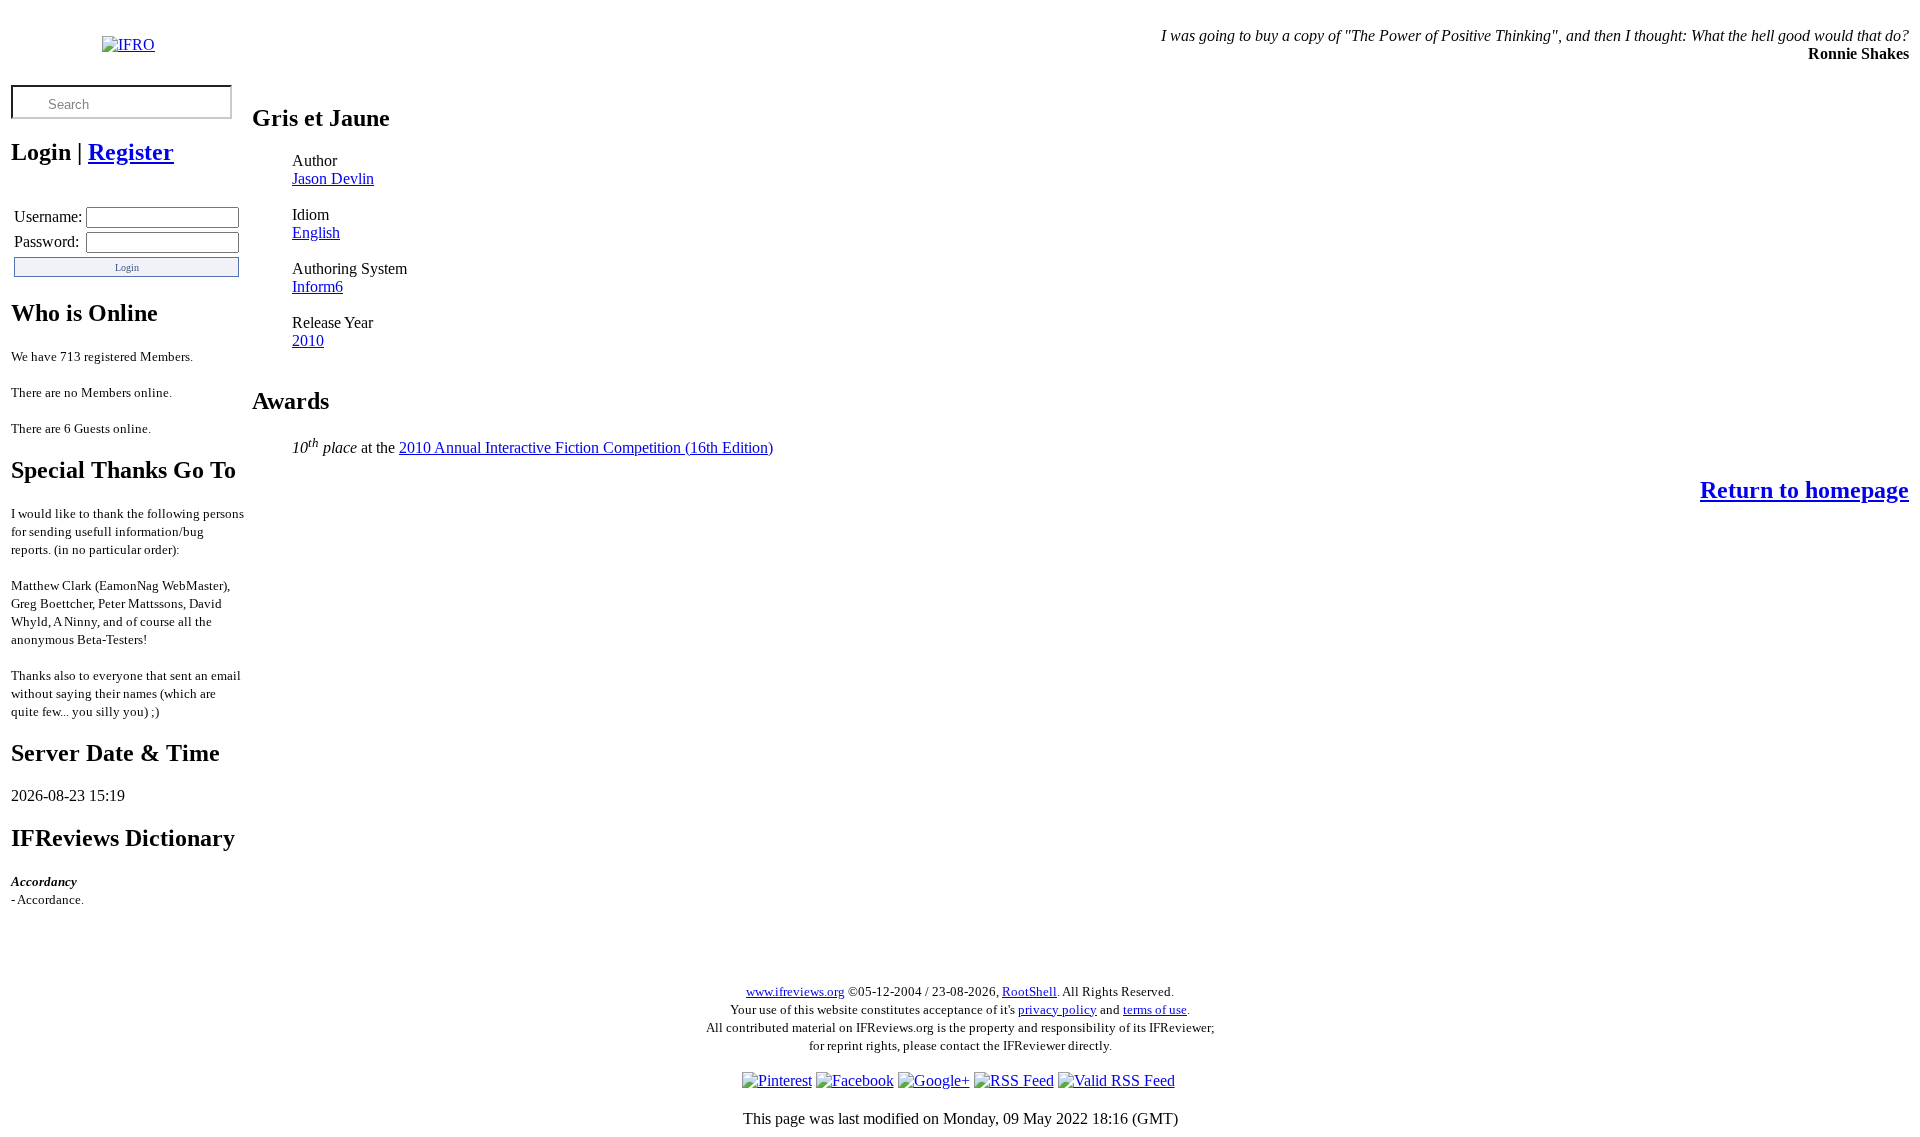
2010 (308, 340)
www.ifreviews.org (795, 991)
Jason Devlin (333, 178)
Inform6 (317, 286)
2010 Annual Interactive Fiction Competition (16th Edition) (586, 447)
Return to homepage (1804, 490)
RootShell (1029, 991)
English (316, 232)
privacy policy (1057, 1009)
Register (131, 152)
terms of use (1155, 1009)
